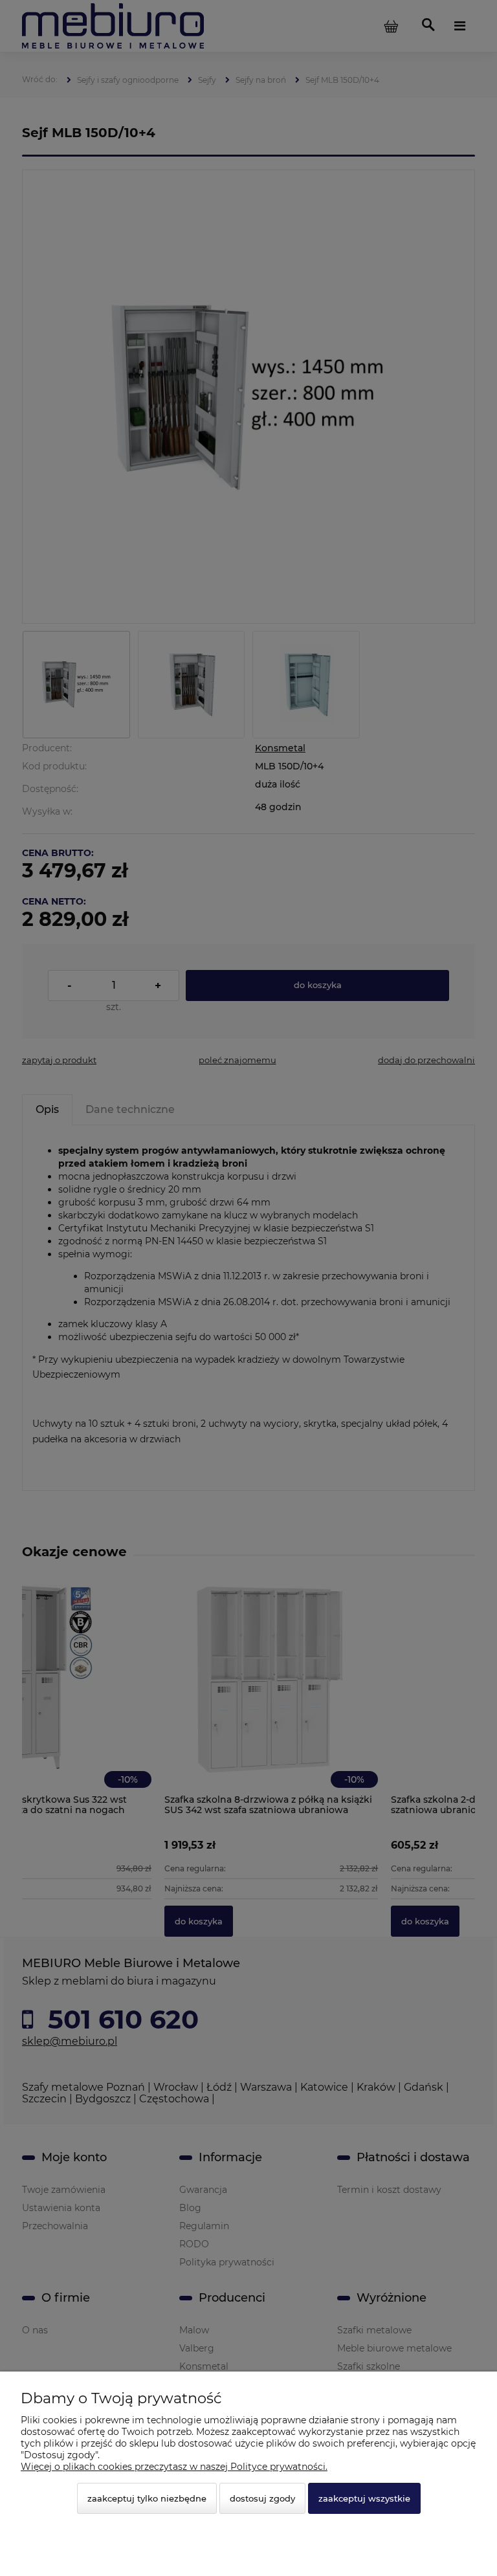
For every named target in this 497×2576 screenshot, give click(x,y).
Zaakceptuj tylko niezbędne (147, 2498)
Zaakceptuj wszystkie (364, 2498)
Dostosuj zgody (262, 2498)
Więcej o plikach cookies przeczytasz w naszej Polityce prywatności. (174, 2467)
